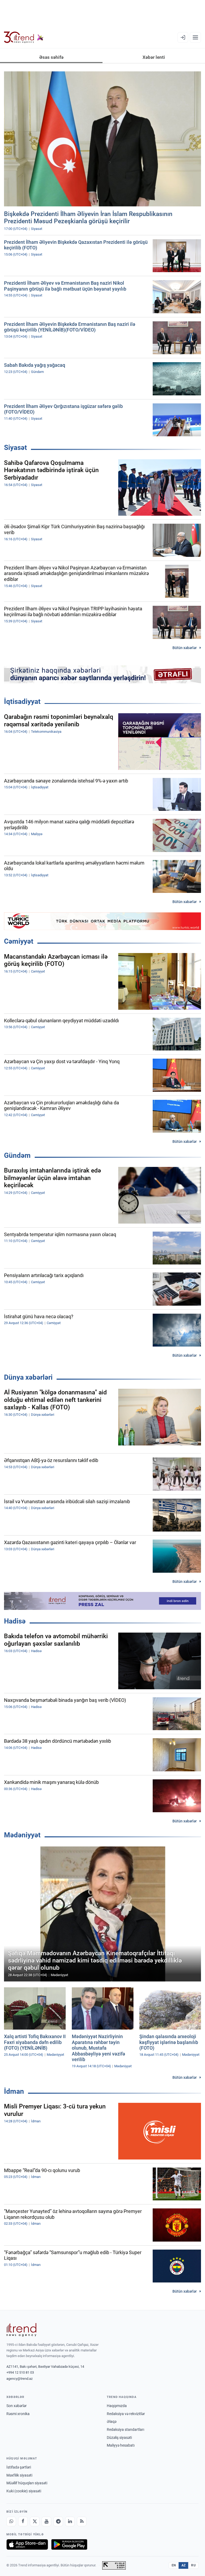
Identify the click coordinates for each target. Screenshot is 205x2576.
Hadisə (15, 1621)
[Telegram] (58, 2521)
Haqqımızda (117, 2406)
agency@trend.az (19, 2379)
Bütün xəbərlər (185, 648)
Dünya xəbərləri (28, 1377)
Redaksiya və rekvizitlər (126, 2414)
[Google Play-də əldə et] (69, 2544)
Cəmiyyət (19, 941)
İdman (14, 2091)
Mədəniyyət (22, 1835)
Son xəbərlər (17, 2406)
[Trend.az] (24, 37)
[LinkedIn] (70, 2521)
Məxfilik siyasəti (19, 2475)
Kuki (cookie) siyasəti (24, 2491)
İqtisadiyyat (22, 701)
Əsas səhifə (51, 57)
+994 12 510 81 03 (20, 2372)
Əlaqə (112, 2421)
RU (193, 2565)
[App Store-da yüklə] (27, 2544)
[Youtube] (46, 2521)
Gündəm (17, 1155)
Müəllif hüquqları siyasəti (27, 2483)
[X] (35, 2521)
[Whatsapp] (11, 2521)
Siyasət (15, 448)
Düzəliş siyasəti (119, 2438)
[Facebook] (23, 2521)
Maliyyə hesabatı (121, 2445)
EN (174, 2565)
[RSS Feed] (82, 2521)
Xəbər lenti (154, 57)
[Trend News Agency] (21, 2330)
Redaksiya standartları (125, 2430)
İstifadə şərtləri (19, 2467)
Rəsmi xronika (18, 2414)
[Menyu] (195, 37)
